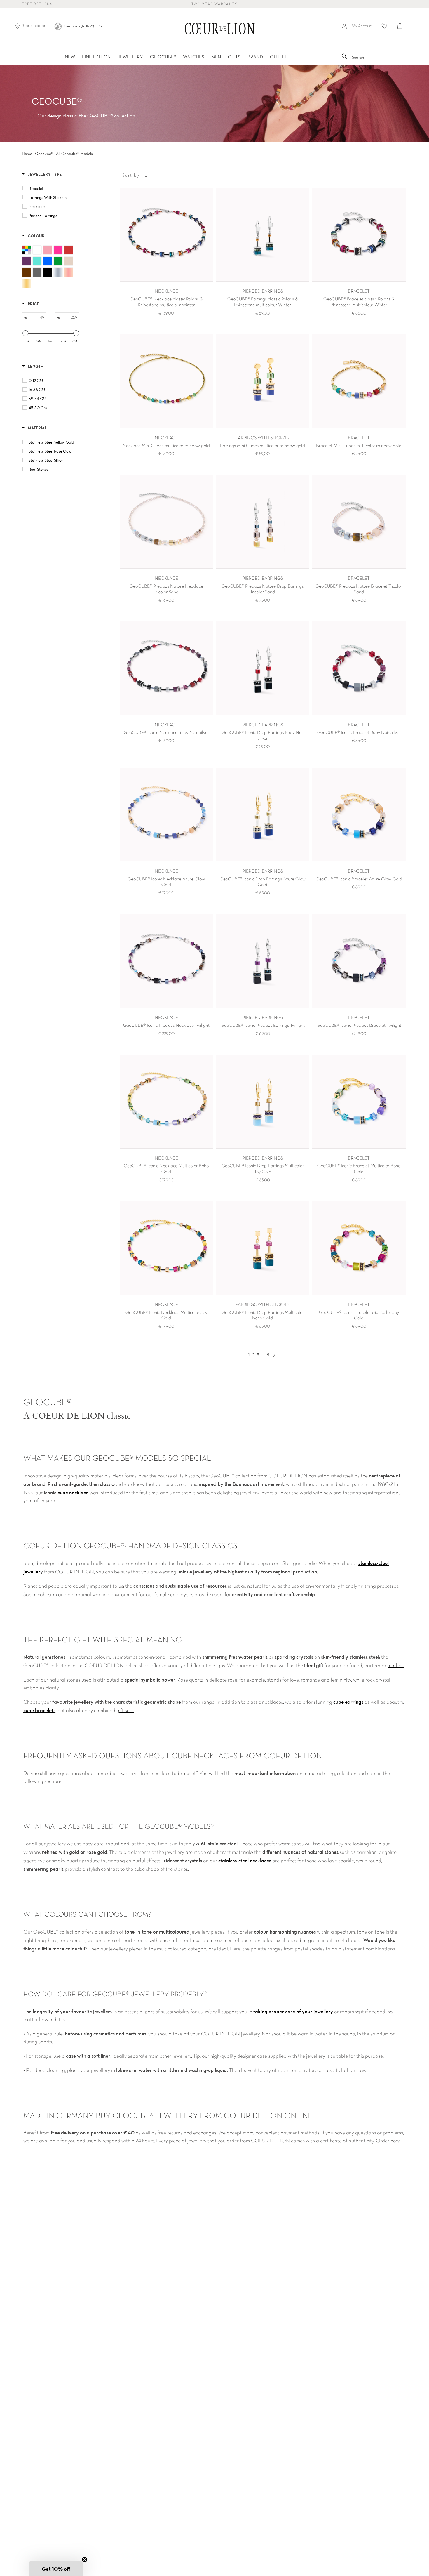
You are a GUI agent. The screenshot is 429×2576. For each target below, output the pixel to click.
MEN (216, 57)
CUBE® (163, 57)
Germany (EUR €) (79, 26)
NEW (70, 57)
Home (27, 154)
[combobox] (377, 58)
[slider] (25, 333)
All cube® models (74, 154)
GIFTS (234, 57)
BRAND (255, 57)
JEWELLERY (130, 57)
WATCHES (194, 57)
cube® (44, 154)
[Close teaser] (85, 2560)
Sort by (131, 176)
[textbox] (37, 318)
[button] (56, 2569)
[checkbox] (52, 188)
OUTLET (279, 57)
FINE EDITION (96, 57)
